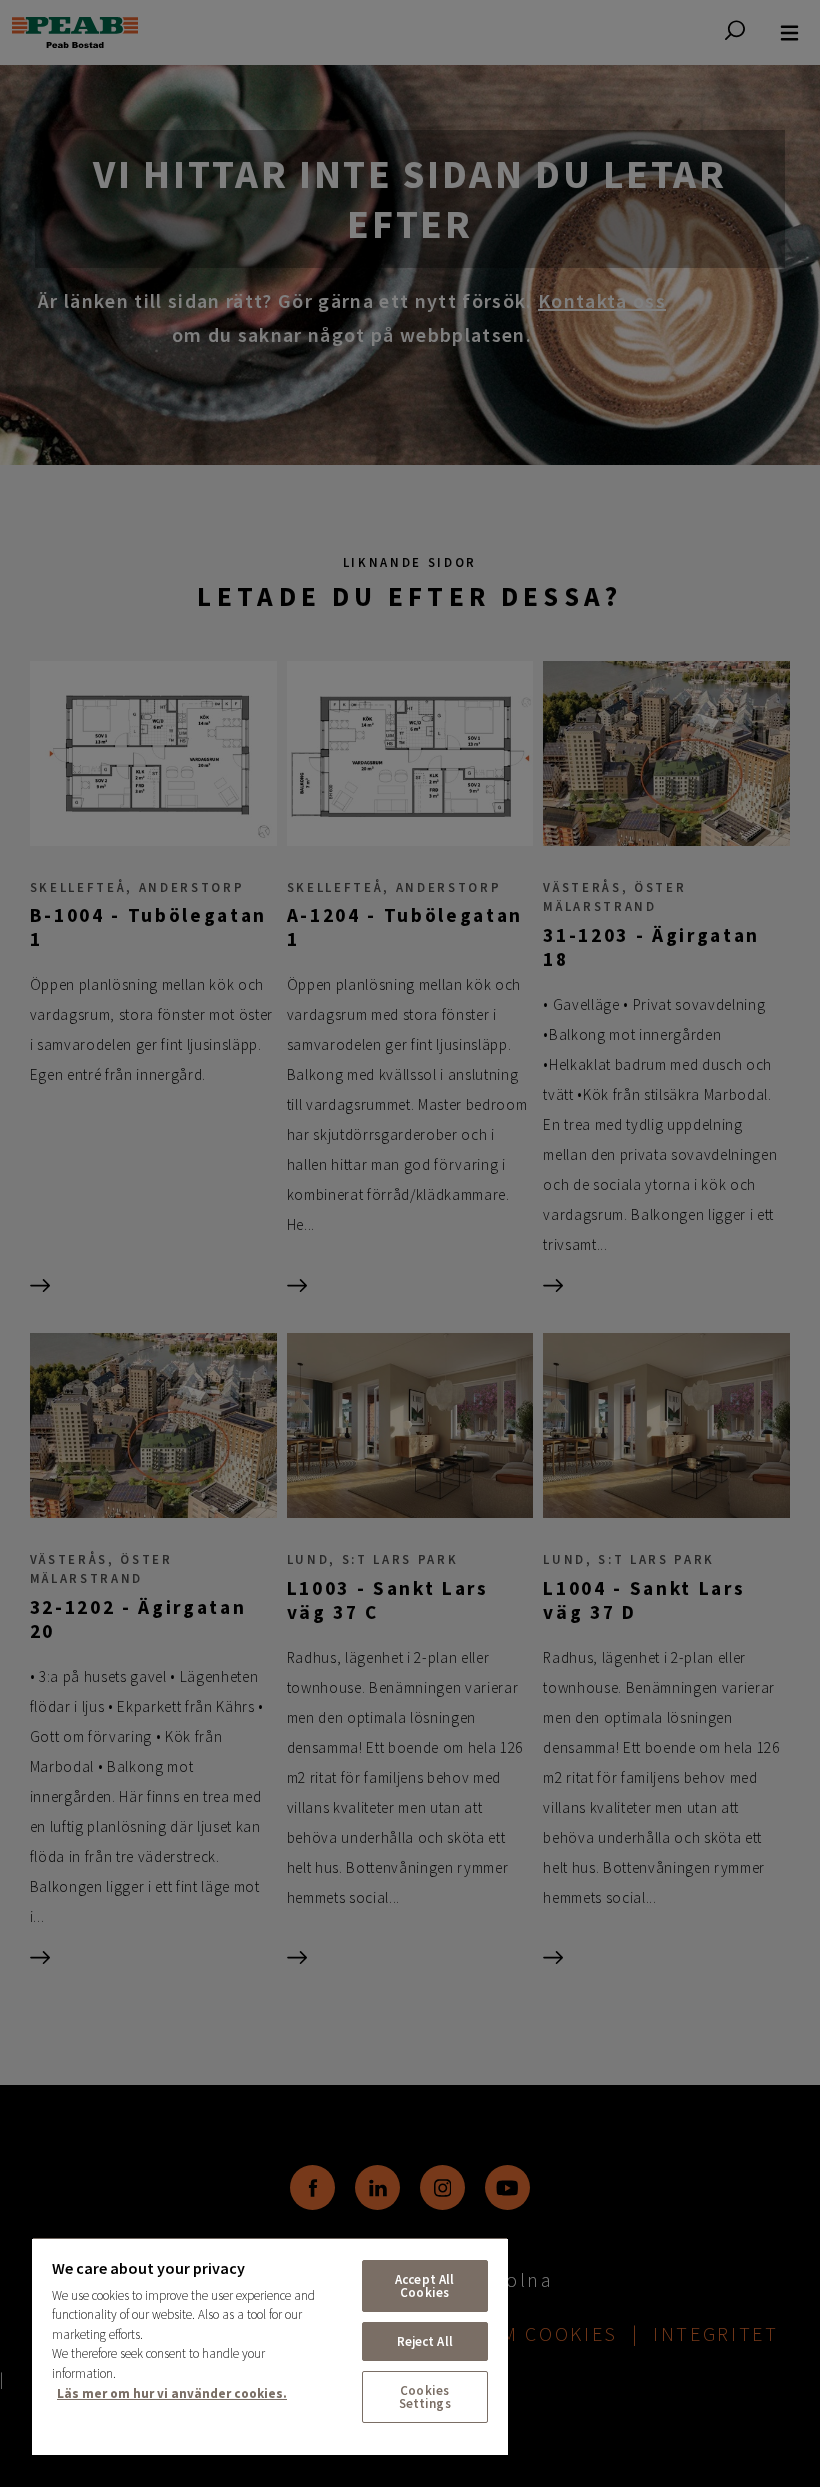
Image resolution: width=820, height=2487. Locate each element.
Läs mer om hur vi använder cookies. (172, 2393)
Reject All (425, 2341)
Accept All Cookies (424, 2286)
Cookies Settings (425, 2397)
